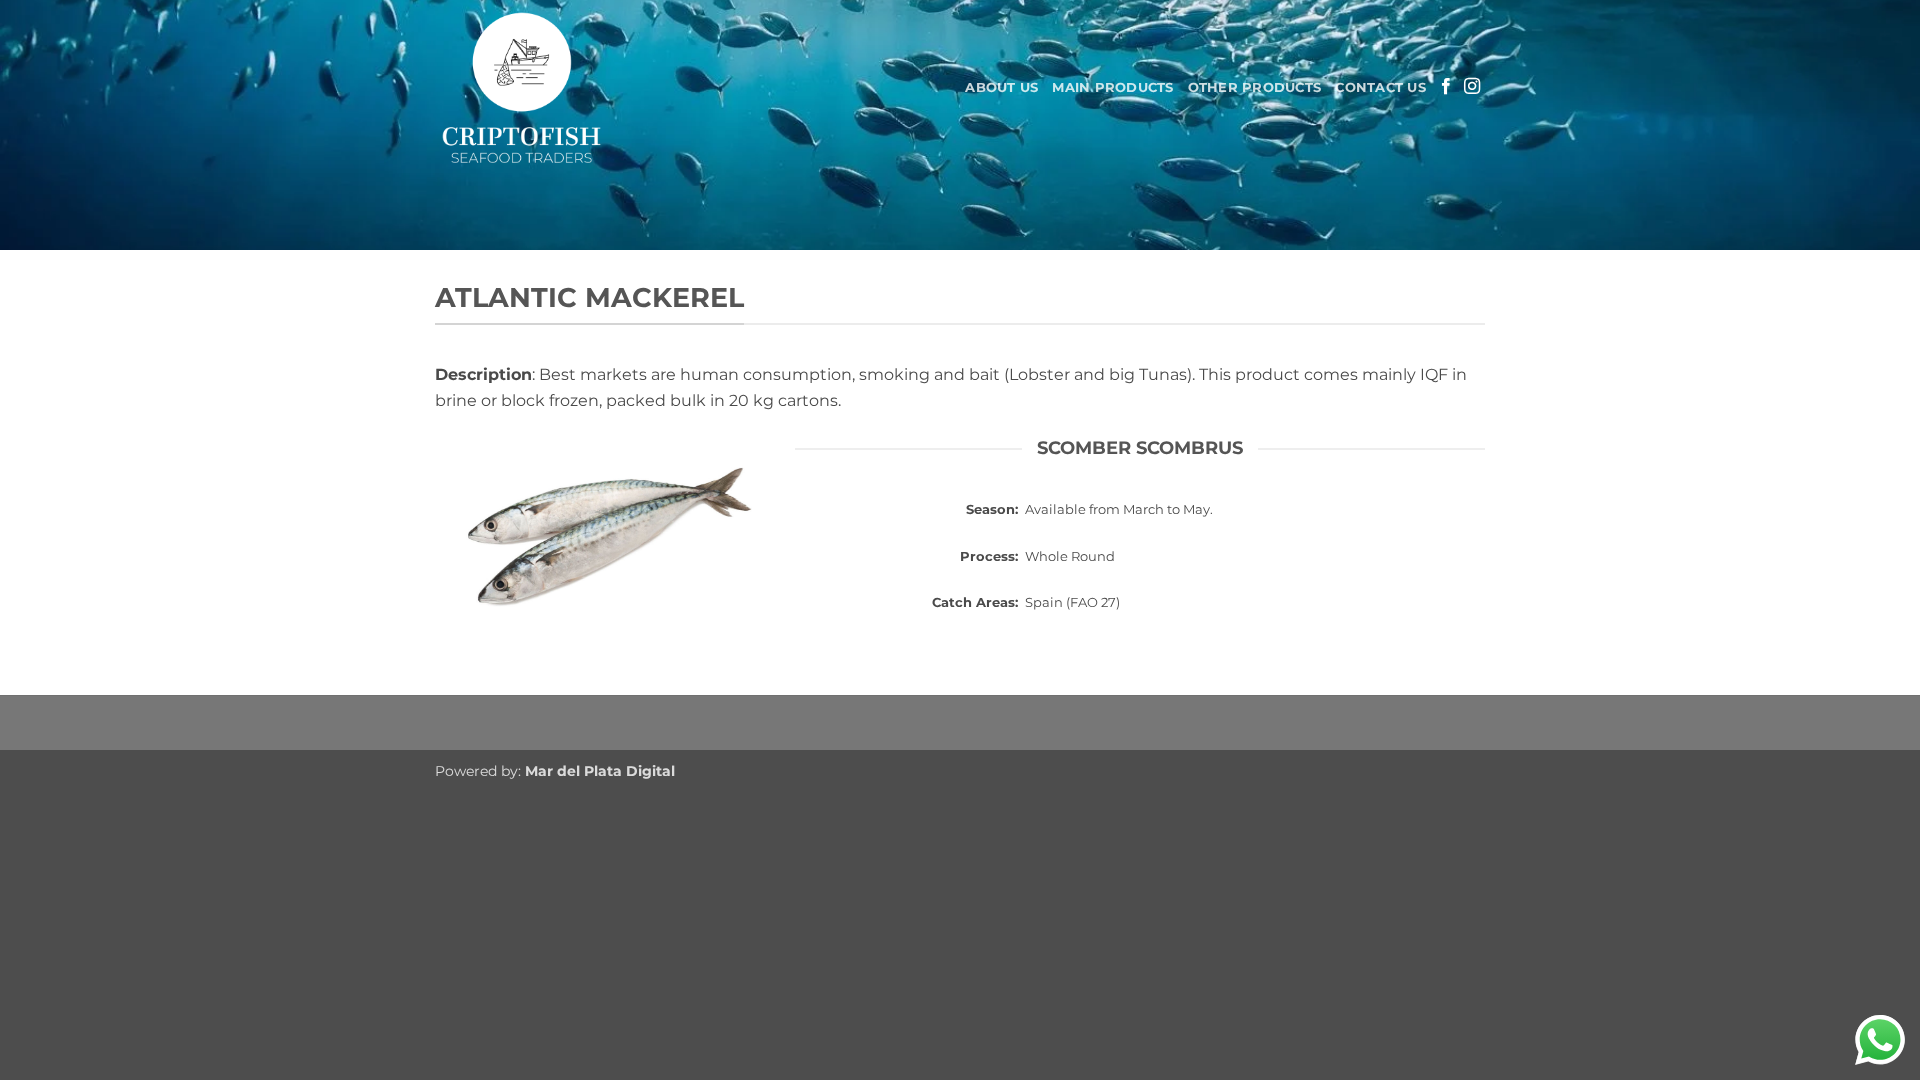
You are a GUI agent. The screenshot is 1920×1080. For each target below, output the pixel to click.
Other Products (1255, 87)
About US (1001, 87)
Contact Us (1380, 87)
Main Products (1112, 87)
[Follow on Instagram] (1472, 87)
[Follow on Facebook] (1446, 87)
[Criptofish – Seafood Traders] (585, 87)
